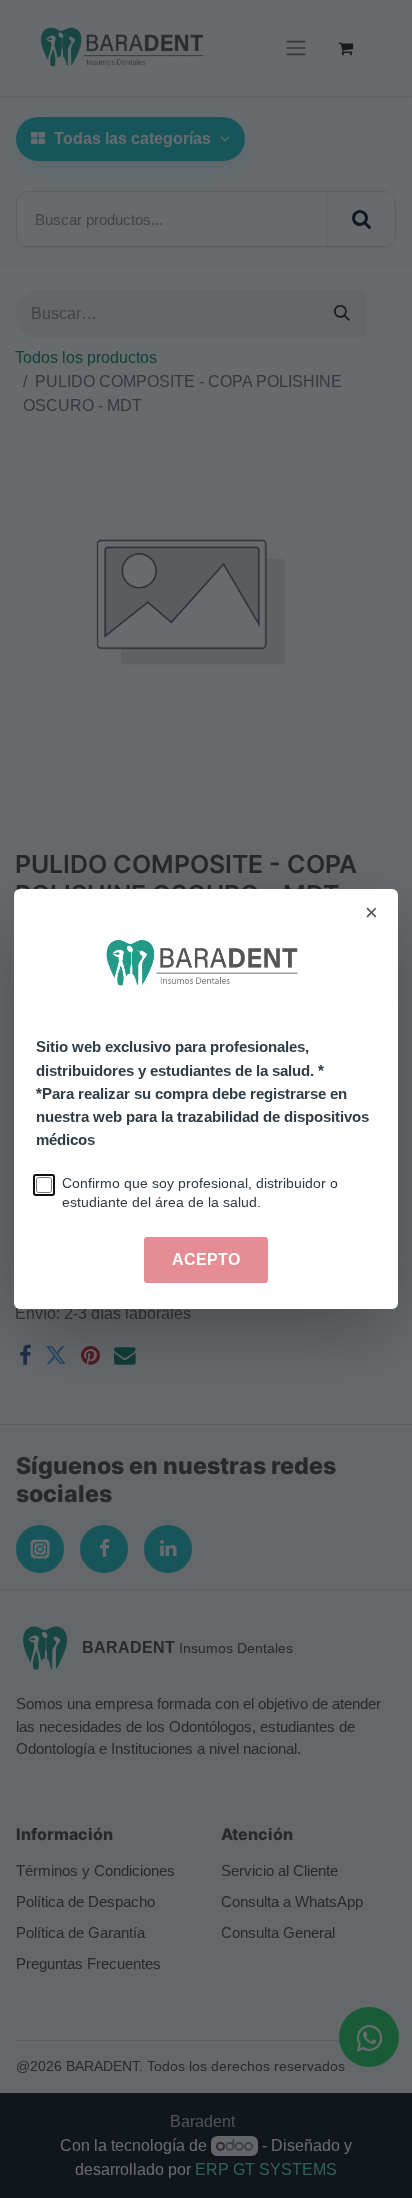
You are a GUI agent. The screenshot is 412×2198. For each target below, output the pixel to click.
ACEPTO (206, 1259)
